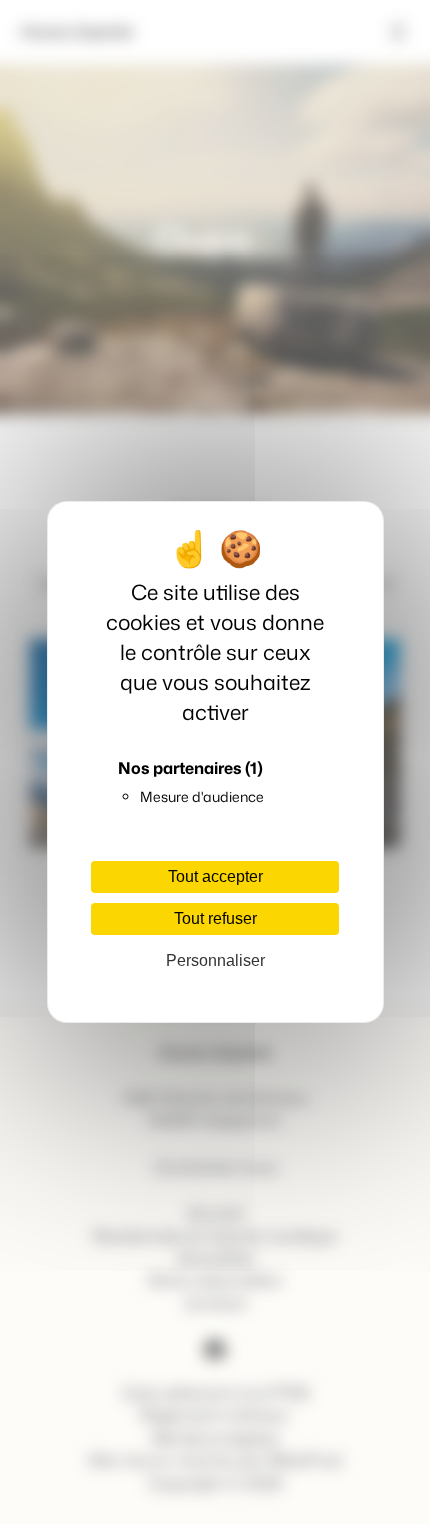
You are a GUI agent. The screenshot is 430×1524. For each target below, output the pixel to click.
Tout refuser (215, 918)
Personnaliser (215, 960)
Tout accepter (215, 876)
